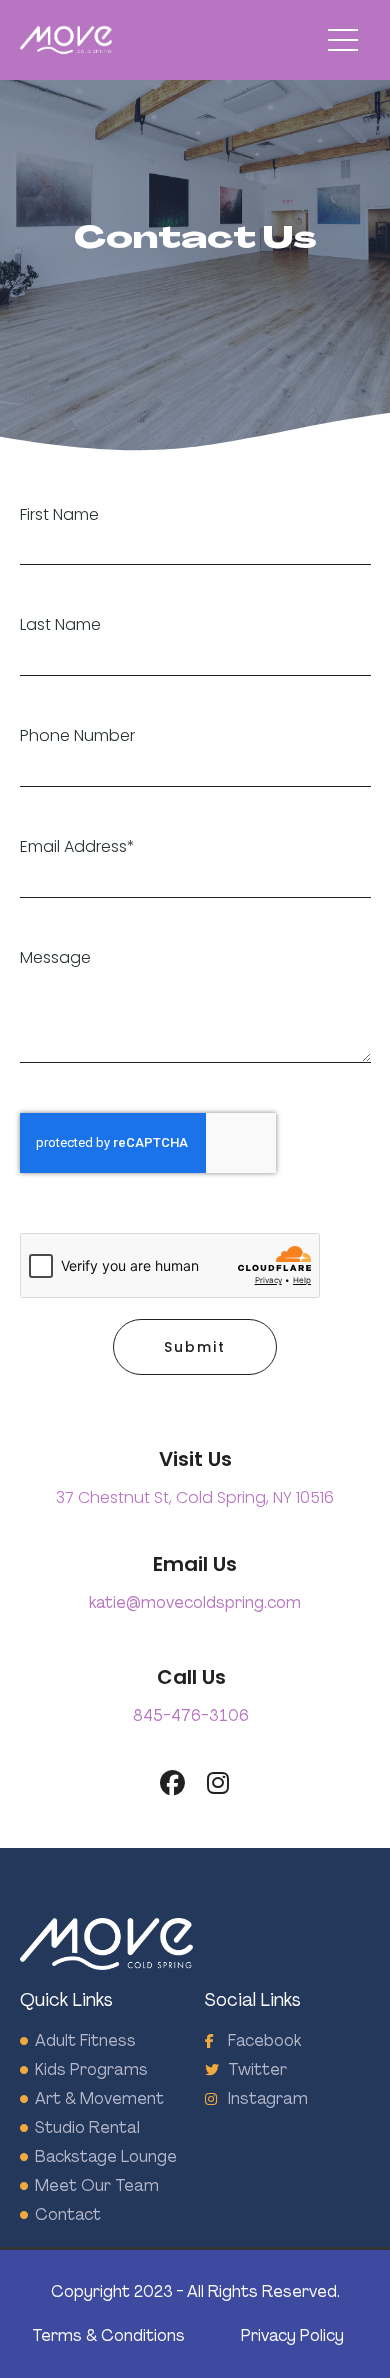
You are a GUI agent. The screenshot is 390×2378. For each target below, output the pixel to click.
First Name (59, 515)
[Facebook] (172, 1783)
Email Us (195, 1564)
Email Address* (77, 847)
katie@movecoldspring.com (195, 1602)
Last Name (60, 625)
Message (55, 958)
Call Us (191, 1677)
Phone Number (77, 736)
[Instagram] (217, 1783)
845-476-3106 (191, 1715)
